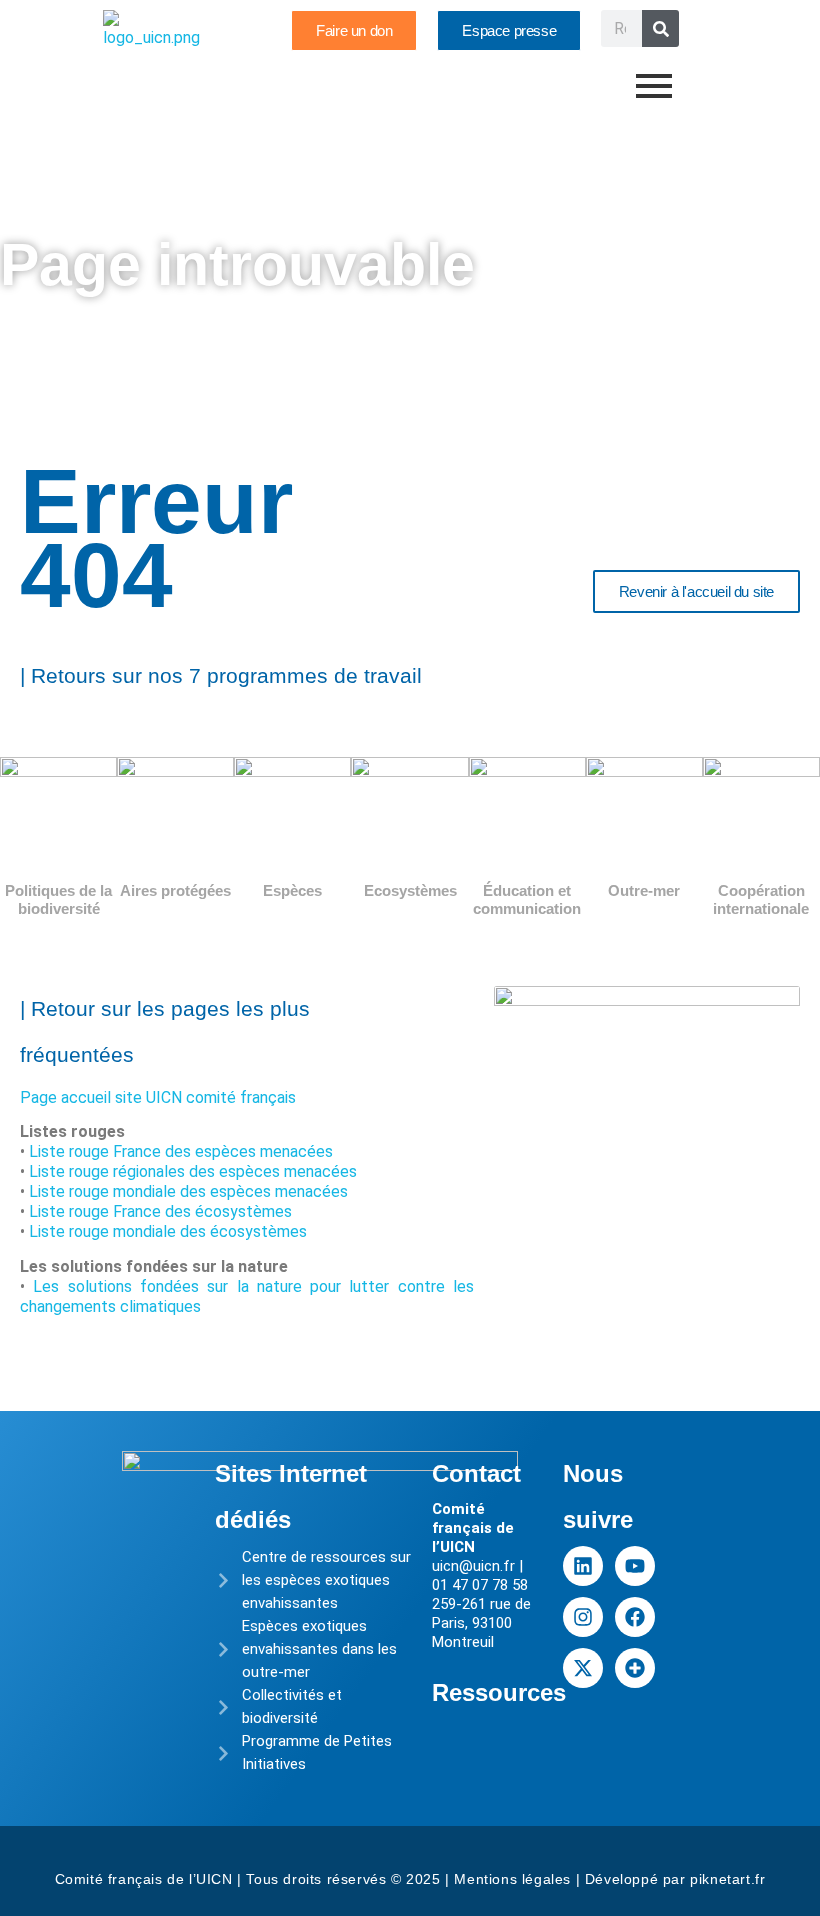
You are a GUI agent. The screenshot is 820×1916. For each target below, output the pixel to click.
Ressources (499, 1692)
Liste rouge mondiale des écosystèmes (168, 1231)
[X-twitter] (583, 1668)
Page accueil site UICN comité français (158, 1097)
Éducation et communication (527, 899)
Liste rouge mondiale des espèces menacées (188, 1191)
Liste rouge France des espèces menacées (181, 1151)
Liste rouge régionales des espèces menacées (193, 1171)
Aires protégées (175, 890)
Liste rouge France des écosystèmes (160, 1211)
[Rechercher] (660, 28)
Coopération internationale (761, 899)
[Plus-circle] (635, 1668)
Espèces (292, 890)
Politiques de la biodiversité (58, 899)
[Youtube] (635, 1566)
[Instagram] (583, 1617)
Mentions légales (512, 1879)
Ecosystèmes (410, 890)
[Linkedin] (583, 1566)
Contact (476, 1473)
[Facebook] (635, 1617)
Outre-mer (644, 890)
